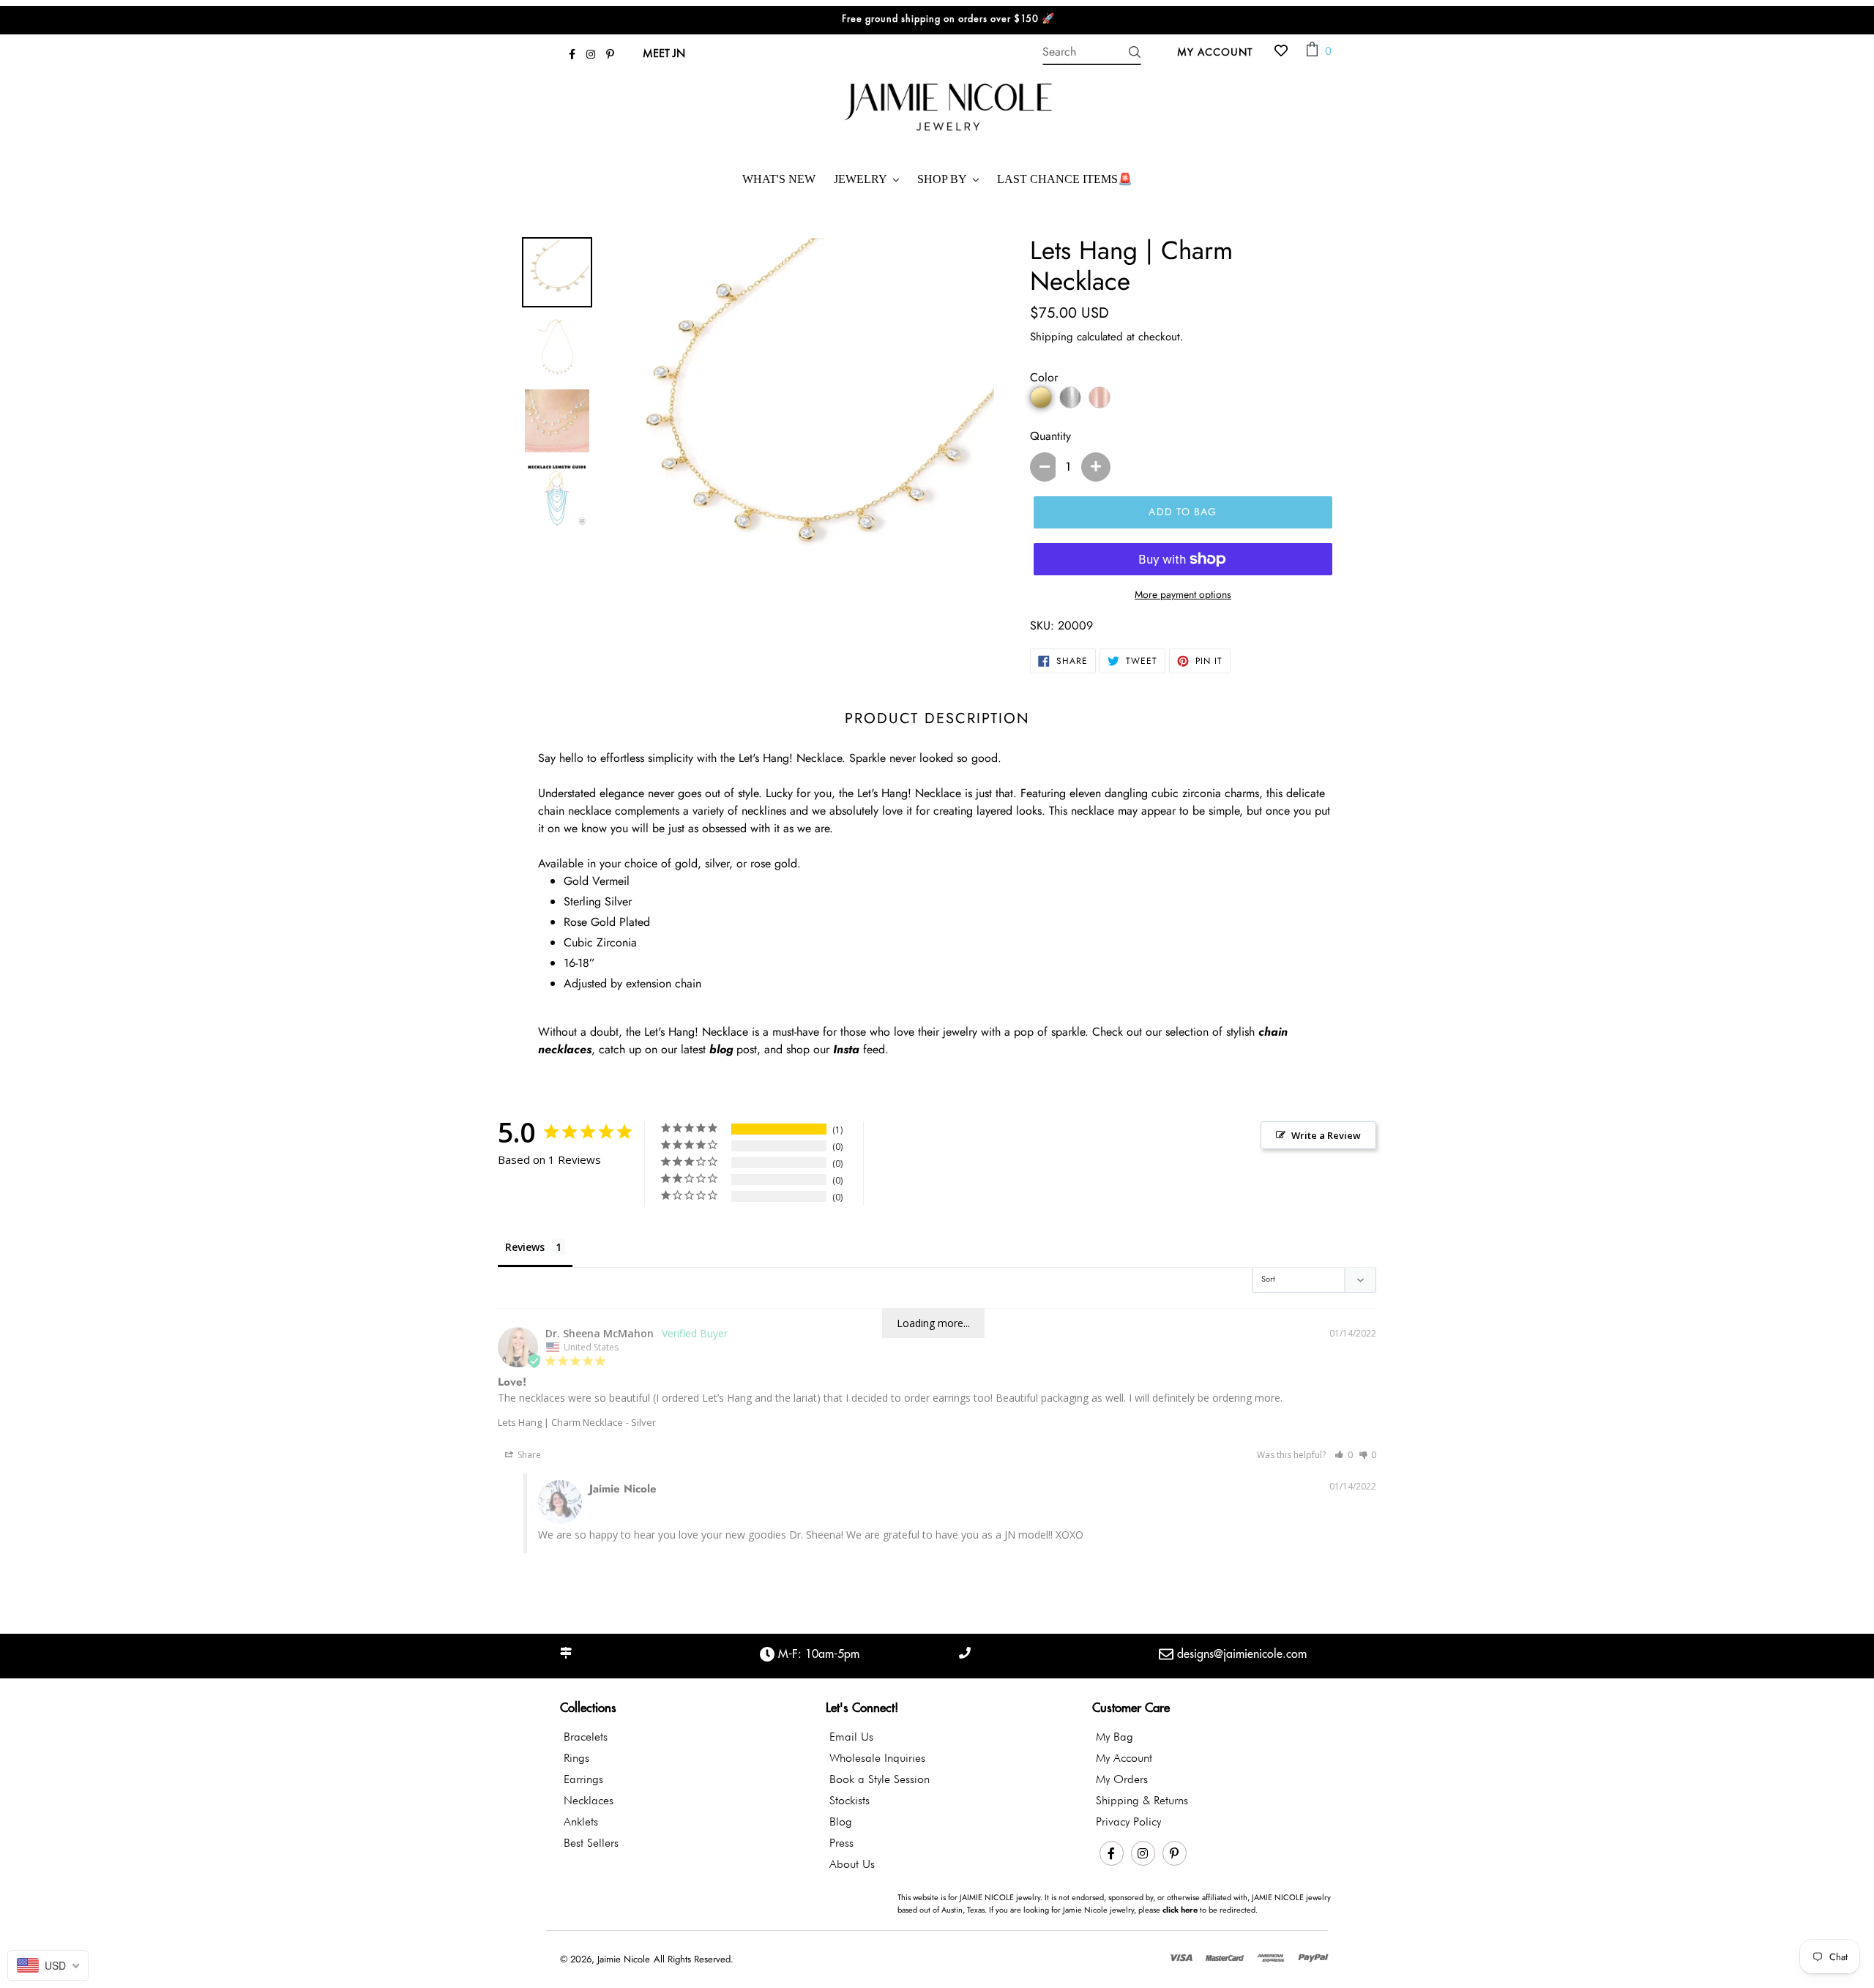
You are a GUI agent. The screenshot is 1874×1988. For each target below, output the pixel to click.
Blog (841, 1821)
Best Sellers (591, 1843)
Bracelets (586, 1737)
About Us (852, 1864)
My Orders (1122, 1779)
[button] (1344, 1455)
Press (841, 1843)
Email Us (851, 1737)
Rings (576, 1758)
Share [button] (528, 1455)
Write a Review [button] (1326, 1135)
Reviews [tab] (525, 1247)
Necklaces (589, 1800)
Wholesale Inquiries (877, 1758)
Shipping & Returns (1142, 1800)
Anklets (581, 1821)
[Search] (1135, 52)
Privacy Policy (1128, 1821)
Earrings (583, 1779)
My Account (1219, 51)
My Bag (1115, 1737)
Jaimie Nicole (624, 1959)
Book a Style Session (880, 1779)
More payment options (1183, 594)
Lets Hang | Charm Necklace (560, 1422)
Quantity (1050, 436)
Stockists (850, 1800)
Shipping (1052, 337)
